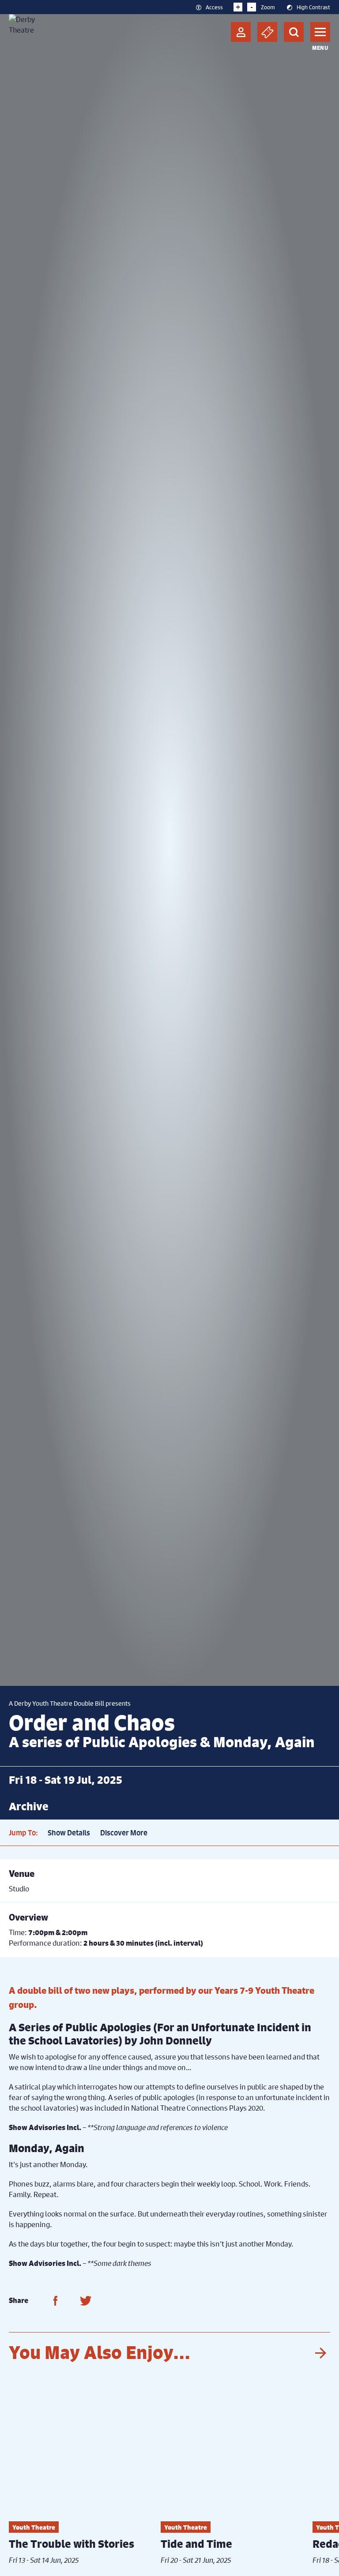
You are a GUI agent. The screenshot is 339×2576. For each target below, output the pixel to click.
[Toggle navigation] (320, 32)
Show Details (69, 1833)
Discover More (124, 1833)
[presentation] (320, 2353)
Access (214, 7)
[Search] (294, 32)
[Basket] (267, 32)
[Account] (241, 32)
